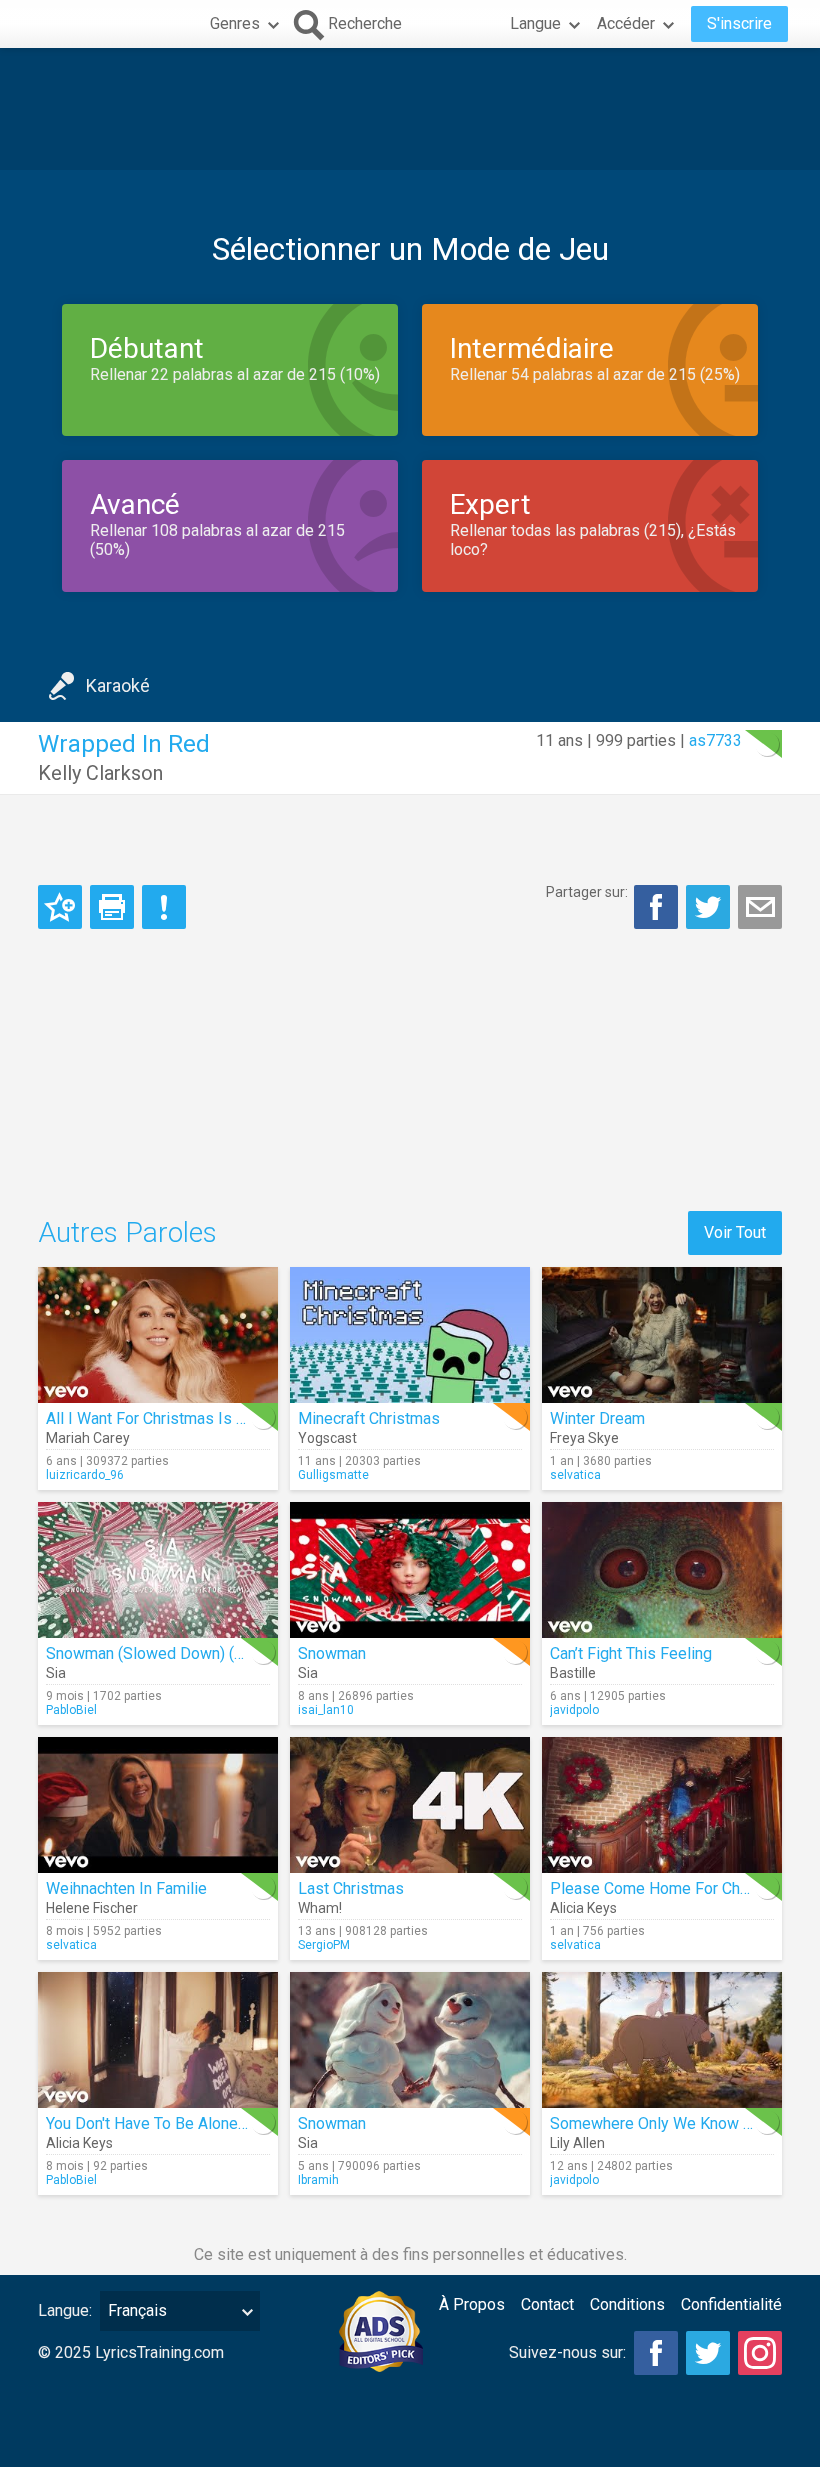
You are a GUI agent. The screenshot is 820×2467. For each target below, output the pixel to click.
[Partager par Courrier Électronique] (760, 907)
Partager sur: (587, 892)
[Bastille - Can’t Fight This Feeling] (662, 1570)
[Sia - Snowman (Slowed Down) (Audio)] (158, 1570)
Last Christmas (351, 1888)
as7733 (715, 740)
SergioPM (324, 1945)
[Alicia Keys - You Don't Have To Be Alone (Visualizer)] (158, 2040)
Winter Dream (597, 1418)
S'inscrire (739, 23)
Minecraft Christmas (369, 1418)
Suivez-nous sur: (567, 2352)
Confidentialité (731, 2304)
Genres (235, 23)
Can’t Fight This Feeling (631, 1653)
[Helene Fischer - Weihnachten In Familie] (158, 1805)
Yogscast (327, 1438)
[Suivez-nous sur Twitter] (708, 2353)
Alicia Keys (583, 1908)
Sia (56, 1673)
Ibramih (318, 2180)
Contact (547, 2304)
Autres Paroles (127, 1232)
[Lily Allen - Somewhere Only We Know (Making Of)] (662, 2040)
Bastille (573, 1673)
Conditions (627, 2304)
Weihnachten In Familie (126, 1888)
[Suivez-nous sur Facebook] (656, 2353)
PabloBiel (71, 1710)
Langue (535, 23)
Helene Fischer (92, 1908)
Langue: (65, 2310)
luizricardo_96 (85, 1475)
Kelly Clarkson (100, 773)
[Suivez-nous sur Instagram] (760, 2353)
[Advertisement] (410, 109)
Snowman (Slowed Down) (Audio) (162, 1653)
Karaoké (118, 685)
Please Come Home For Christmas (671, 1888)
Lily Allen (577, 2143)
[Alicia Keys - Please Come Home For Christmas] (662, 1805)
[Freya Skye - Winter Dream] (662, 1335)
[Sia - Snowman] (410, 1570)
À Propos (472, 2304)
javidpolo (574, 1710)
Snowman (332, 1653)
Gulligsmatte (333, 1475)
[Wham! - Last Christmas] (410, 1805)
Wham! (320, 1908)
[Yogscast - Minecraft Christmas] (410, 1335)
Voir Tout (735, 1232)
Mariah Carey (88, 1438)
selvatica (575, 1475)
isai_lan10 (326, 1710)
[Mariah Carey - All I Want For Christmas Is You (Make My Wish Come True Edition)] (158, 1335)
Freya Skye (584, 1438)
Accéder (626, 23)
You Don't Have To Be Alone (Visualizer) (184, 2123)
